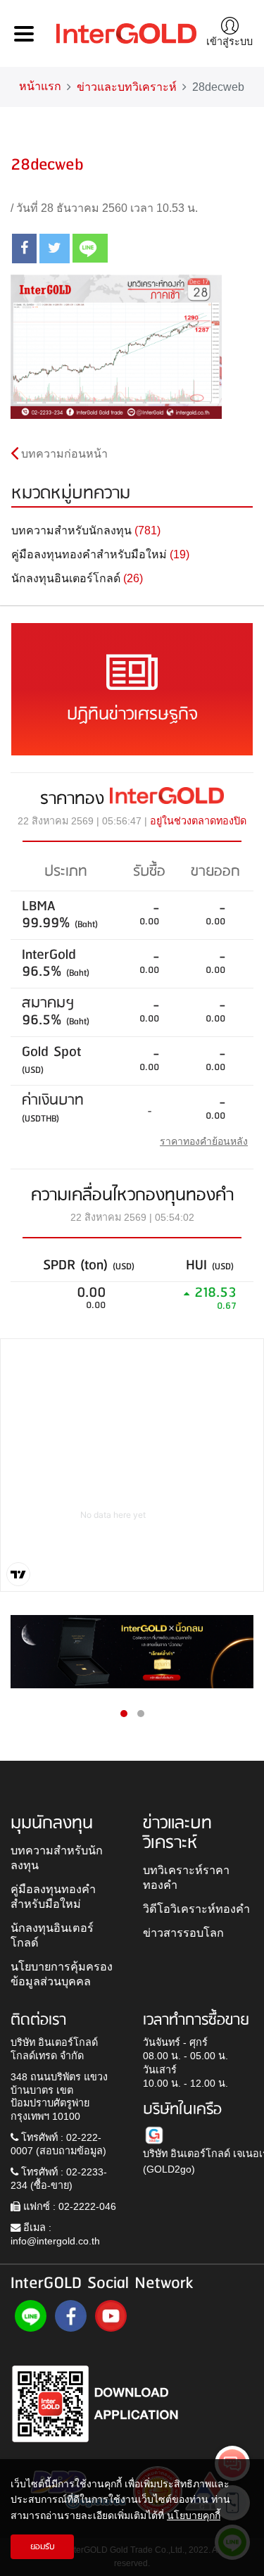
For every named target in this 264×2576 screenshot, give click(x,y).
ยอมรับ (43, 2547)
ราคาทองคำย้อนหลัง (204, 1141)
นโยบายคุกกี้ (194, 2515)
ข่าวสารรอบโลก (183, 1933)
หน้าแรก (40, 86)
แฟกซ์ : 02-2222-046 (68, 2206)
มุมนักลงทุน (52, 1823)
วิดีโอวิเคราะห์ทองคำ (196, 1909)
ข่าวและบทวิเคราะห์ (127, 87)
